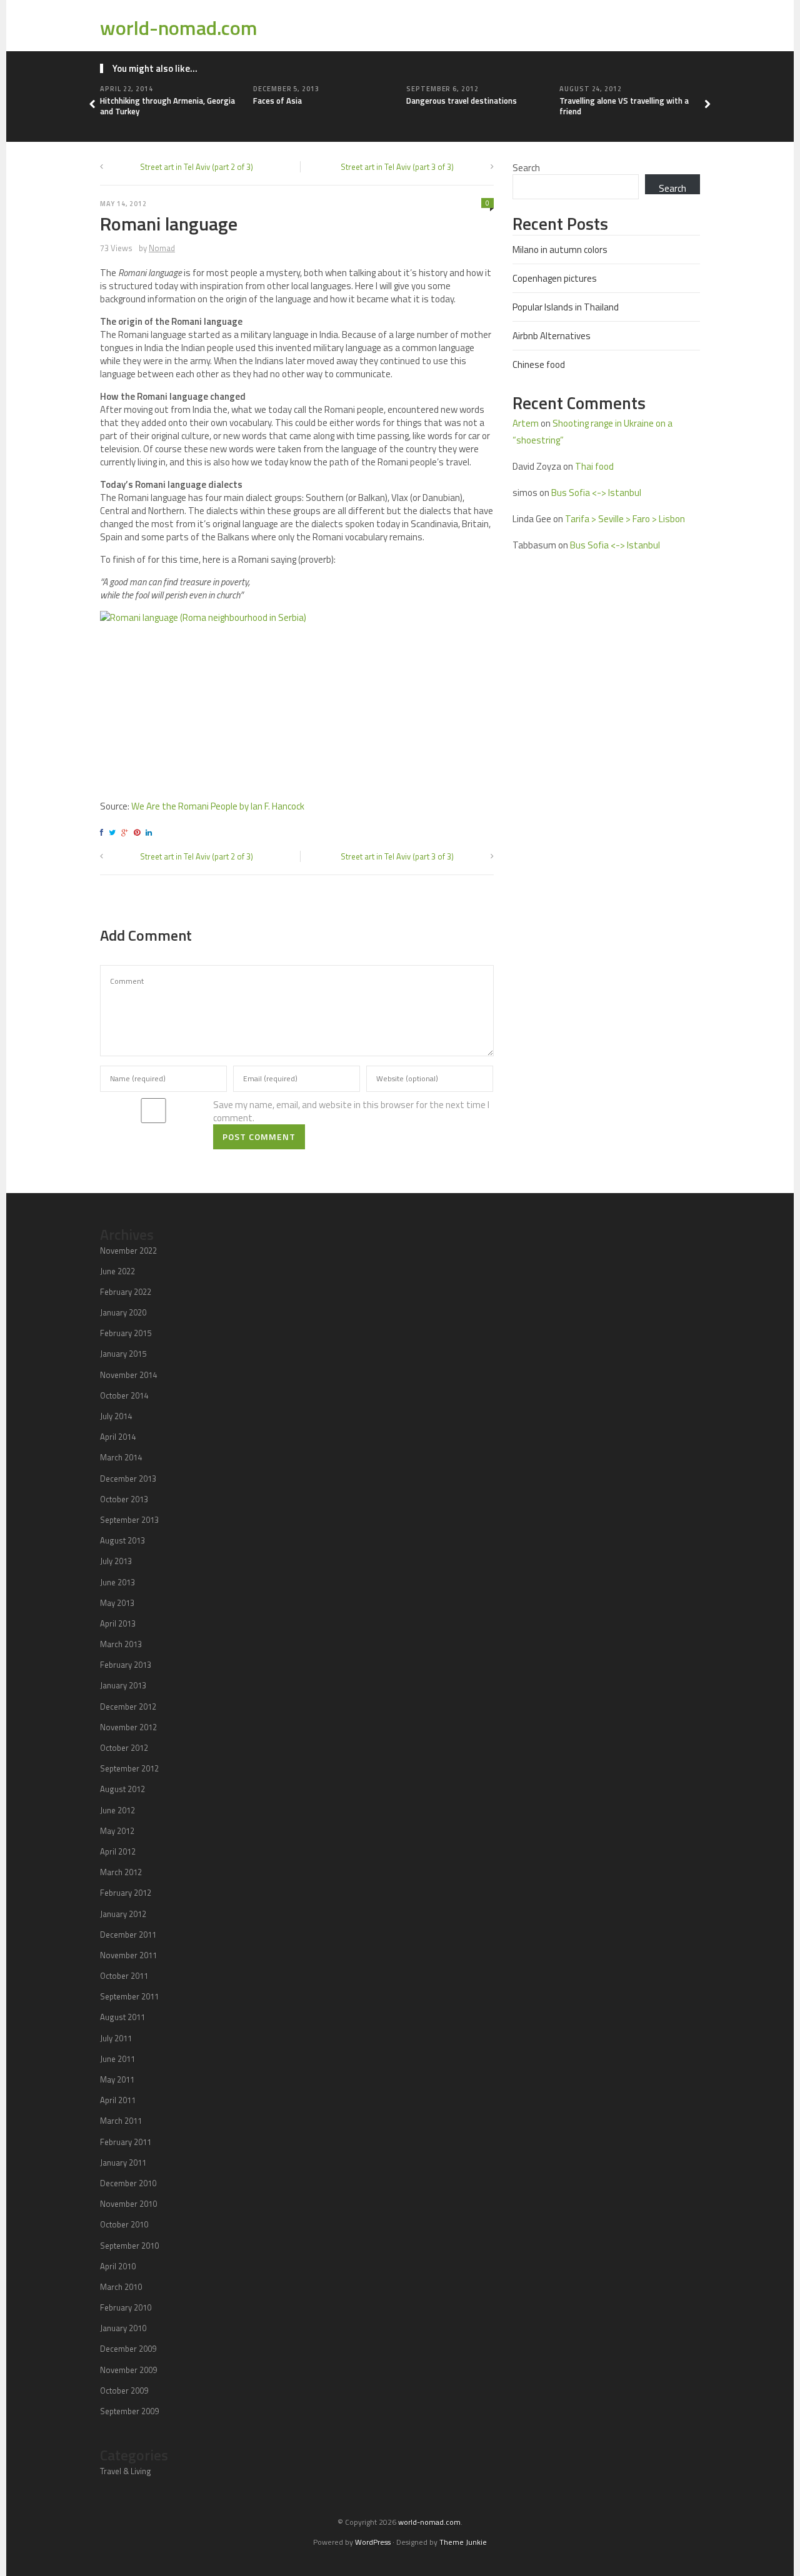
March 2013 (121, 1644)
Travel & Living (126, 2471)
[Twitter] (114, 832)
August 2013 (122, 1540)
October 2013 (124, 1499)
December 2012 (128, 1707)
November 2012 (128, 1727)
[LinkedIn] (151, 832)
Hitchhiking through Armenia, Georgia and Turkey (167, 106)
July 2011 (116, 2038)
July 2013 (116, 1561)
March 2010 (121, 2287)
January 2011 (123, 2162)
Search (526, 168)
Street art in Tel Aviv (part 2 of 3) (197, 167)
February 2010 (126, 2307)
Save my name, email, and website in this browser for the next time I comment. (351, 1111)
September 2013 (129, 1520)
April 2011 (118, 2100)
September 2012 (129, 1768)
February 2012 (126, 1893)
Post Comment (259, 1137)
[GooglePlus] (127, 832)
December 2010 (128, 2183)
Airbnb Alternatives (552, 336)
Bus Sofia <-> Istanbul (596, 493)
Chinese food (539, 364)
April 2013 (118, 1623)
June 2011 (117, 2059)
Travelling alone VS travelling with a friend (624, 106)
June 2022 (117, 1271)
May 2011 (117, 2079)
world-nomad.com (179, 27)
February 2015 (126, 1333)
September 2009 (129, 2411)
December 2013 (128, 1479)
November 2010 (128, 2204)
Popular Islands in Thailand (566, 307)
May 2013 (117, 1603)
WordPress (373, 2542)
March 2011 (121, 2121)
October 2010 (124, 2224)
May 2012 (117, 1831)
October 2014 (124, 1395)
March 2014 (121, 1457)
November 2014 (128, 1375)
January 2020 (123, 1312)
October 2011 (124, 1976)
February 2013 (126, 1665)
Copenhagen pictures (555, 278)
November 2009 (128, 2370)
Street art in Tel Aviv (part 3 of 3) (397, 167)
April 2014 (118, 1437)
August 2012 (122, 1789)
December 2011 (128, 1934)
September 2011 (129, 1996)
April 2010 (118, 2266)
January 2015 (123, 1354)
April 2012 (118, 1851)
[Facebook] (103, 832)
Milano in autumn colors (560, 250)
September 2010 (129, 2246)
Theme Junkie (463, 2542)
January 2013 (123, 1685)
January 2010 (123, 2328)
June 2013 (117, 1582)
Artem (526, 423)
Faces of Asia (277, 101)
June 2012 (117, 1810)
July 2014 (116, 1416)
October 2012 (124, 1748)
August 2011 (122, 2017)
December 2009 (128, 2349)
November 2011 (128, 1955)
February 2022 (126, 1292)
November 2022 (128, 1251)
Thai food (594, 466)
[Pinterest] (139, 832)
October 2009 (124, 2390)
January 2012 (123, 1914)
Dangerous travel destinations (462, 101)
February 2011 (126, 2142)
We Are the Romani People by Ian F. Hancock (218, 806)
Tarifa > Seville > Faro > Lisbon (625, 519)
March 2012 (121, 1872)
